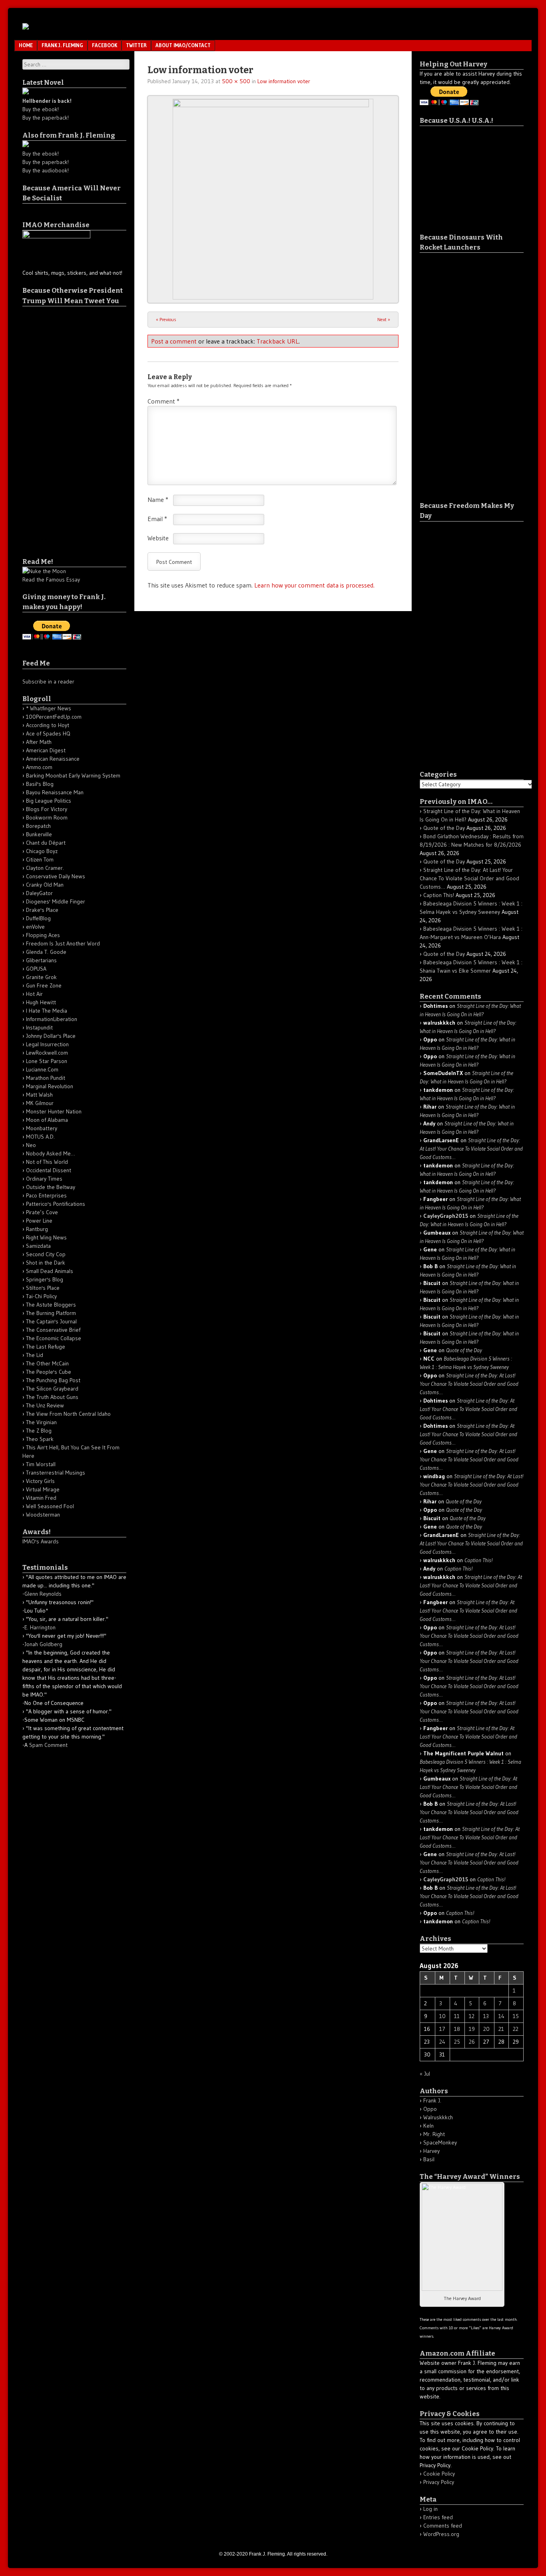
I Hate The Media (47, 1011)
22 (516, 2029)
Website (158, 538)
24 (442, 2042)
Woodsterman (43, 1515)
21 (501, 2029)
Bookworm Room (47, 817)
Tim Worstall (41, 1464)
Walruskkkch (438, 2117)
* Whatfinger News (49, 708)
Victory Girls (40, 1481)
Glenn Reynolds (43, 1594)
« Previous (166, 319)
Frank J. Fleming (62, 45)
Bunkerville (39, 834)
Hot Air (34, 994)
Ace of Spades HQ (48, 733)
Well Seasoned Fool (50, 1506)
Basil (429, 2159)
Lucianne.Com (42, 1069)
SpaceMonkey (440, 2142)
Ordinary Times (44, 1179)
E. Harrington (40, 1627)
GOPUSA (36, 969)
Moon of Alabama (47, 1120)
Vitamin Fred (41, 1498)
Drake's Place (42, 910)
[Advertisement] (54, 426)
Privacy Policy (439, 2482)
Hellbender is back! (47, 101)
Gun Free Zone (44, 985)
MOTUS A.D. (40, 1137)
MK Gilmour (40, 1103)
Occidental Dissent (49, 1170)
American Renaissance (53, 759)
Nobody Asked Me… (51, 1153)
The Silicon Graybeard (52, 1389)
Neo (31, 1145)
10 (442, 2016)
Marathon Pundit (46, 1078)
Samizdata (38, 1246)
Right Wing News (46, 1237)
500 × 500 (236, 81)
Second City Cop (46, 1254)
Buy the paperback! (46, 118)
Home (26, 45)
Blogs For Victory (47, 809)
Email (157, 519)
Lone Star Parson (47, 1061)
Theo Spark (40, 1439)
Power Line (39, 1221)
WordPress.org (441, 2534)
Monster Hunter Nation (54, 1111)
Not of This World (47, 1162)
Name (158, 500)
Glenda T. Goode (46, 952)
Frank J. (432, 2100)
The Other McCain (47, 1363)
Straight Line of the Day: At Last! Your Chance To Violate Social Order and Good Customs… (469, 878)
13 (486, 2016)
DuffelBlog (38, 918)
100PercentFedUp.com (54, 717)
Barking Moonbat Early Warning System (73, 775)
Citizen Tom (40, 859)
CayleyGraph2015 (446, 1216)
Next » (384, 319)
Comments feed (443, 2526)
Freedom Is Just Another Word (63, 943)
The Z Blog (39, 1431)
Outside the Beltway (51, 1187)
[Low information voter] (273, 199)
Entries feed (438, 2517)
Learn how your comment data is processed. (314, 585)
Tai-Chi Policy (41, 1296)
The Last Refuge (46, 1347)
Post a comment (174, 341)
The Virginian (41, 1422)
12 (472, 2016)
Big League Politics (49, 801)
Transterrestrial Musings (56, 1473)
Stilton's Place (43, 1288)
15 (516, 2016)
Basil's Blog (40, 784)
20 (486, 2029)
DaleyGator (39, 893)
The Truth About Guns (52, 1397)
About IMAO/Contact (183, 45)
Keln (428, 2126)
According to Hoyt (48, 725)
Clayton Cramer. (45, 868)
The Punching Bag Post (53, 1380)
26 (472, 2042)
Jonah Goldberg (43, 1644)
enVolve (35, 927)
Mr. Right (434, 2134)
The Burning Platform (51, 1313)
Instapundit (39, 1027)
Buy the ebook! (41, 109)
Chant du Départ (46, 843)
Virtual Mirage (43, 1489)
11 (457, 2016)
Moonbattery (42, 1128)
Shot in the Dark (46, 1263)
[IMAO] (26, 27)
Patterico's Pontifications (56, 1204)
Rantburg (37, 1229)
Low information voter (284, 81)
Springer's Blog (45, 1279)
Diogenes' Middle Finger (56, 901)
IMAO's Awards (41, 1541)
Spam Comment (48, 1745)
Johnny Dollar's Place (51, 1036)
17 (442, 2029)
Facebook (105, 45)
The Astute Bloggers (51, 1305)
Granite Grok (41, 977)
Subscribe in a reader (48, 681)
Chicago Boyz (42, 851)
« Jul (425, 2074)
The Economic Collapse (54, 1338)
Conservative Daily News (56, 876)
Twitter (136, 45)
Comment (163, 401)
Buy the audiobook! (46, 170)
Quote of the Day (444, 828)
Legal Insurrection (47, 1044)
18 (457, 2029)
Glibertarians (41, 960)
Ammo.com (39, 767)
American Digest (46, 750)
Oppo (430, 2109)
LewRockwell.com (47, 1053)
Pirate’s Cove (42, 1212)
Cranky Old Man (45, 885)
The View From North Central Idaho (68, 1414)
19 (472, 2029)
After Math (39, 742)
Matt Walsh (39, 1095)
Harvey (431, 2151)
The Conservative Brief (53, 1330)
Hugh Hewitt (41, 1002)
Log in (430, 2509)
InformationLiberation (52, 1019)
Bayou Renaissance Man (55, 792)
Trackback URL (278, 341)
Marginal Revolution (50, 1086)
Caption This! (439, 895)
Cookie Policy (439, 2474)
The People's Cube (49, 1372)
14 (501, 2016)
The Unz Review (45, 1405)
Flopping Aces (43, 935)
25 (457, 2042)
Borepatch (38, 826)
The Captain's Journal (51, 1321)
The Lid (35, 1355)
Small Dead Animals (50, 1271)
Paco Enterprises (46, 1195)
